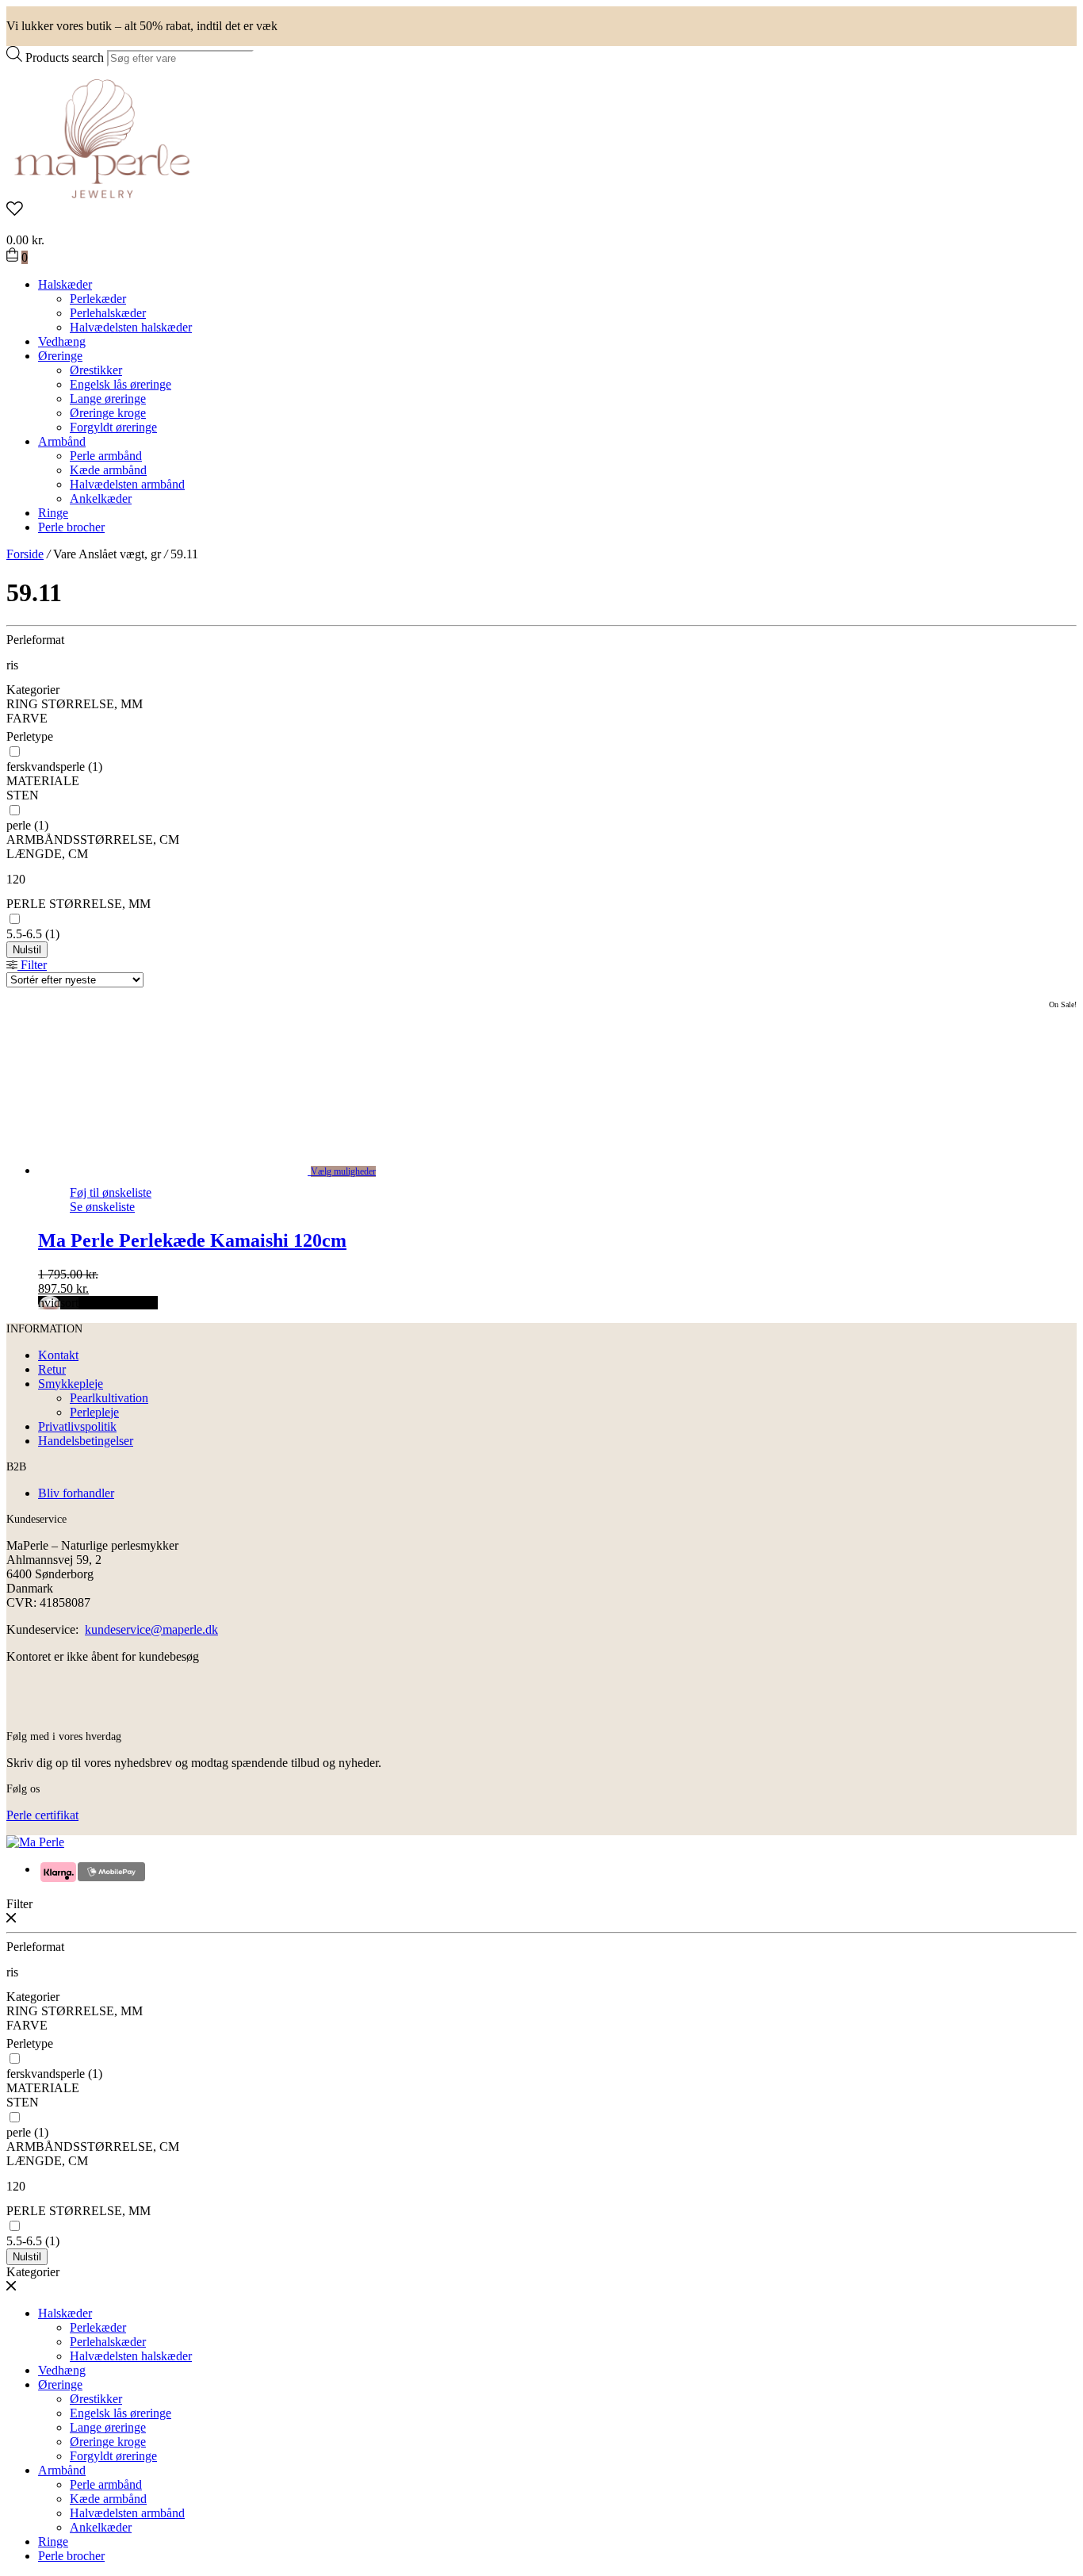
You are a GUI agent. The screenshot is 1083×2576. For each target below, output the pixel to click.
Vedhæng (62, 341)
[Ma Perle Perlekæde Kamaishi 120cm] (190, 1170)
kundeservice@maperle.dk (151, 1629)
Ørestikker (96, 370)
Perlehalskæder (108, 313)
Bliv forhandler (76, 1493)
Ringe (53, 513)
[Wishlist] (541, 210)
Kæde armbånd (108, 470)
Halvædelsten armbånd (127, 484)
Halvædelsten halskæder (131, 327)
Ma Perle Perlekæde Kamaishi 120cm (192, 1240)
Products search (65, 57)
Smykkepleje (71, 1384)
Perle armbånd (106, 456)
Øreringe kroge (108, 413)
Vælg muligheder (343, 1171)
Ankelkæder (101, 498)
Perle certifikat (42, 1815)
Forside (25, 554)
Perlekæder (98, 299)
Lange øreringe (108, 399)
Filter (32, 965)
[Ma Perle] (102, 194)
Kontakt (58, 1355)
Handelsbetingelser (86, 1441)
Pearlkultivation (109, 1398)
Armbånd (62, 441)
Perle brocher (71, 527)
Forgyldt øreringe (113, 427)
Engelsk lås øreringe (121, 384)
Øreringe (60, 356)
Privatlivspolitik (77, 1426)
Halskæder (65, 284)
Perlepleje (94, 1412)
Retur (52, 1369)
